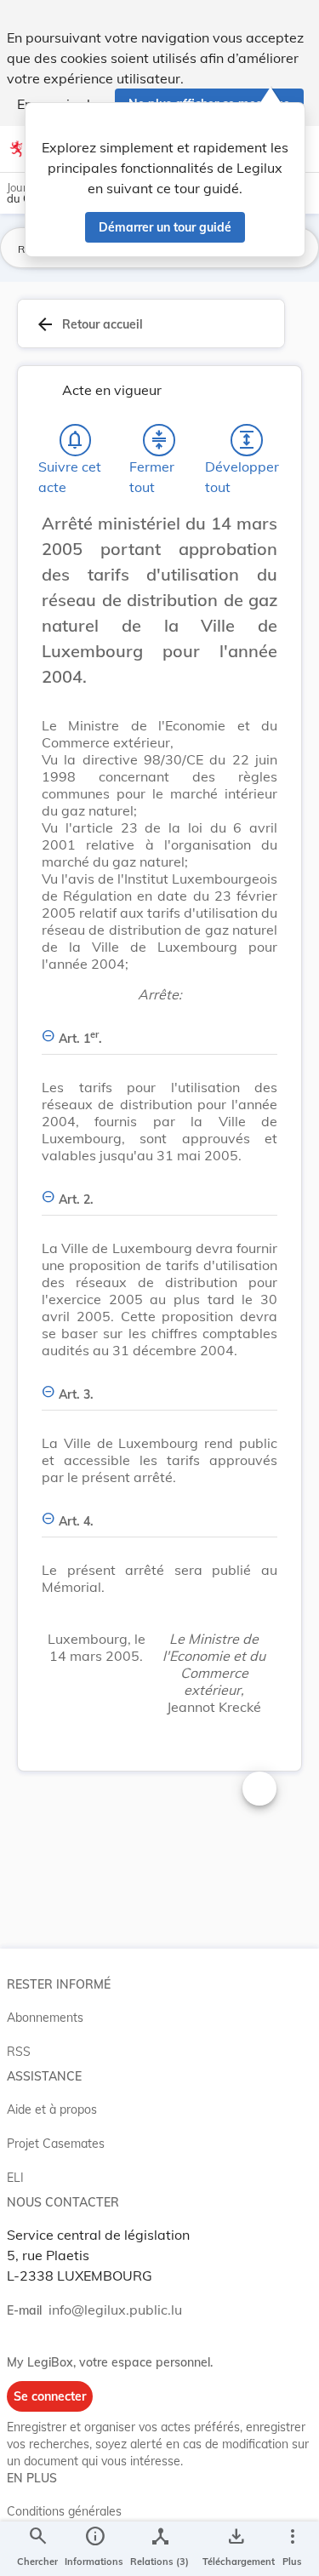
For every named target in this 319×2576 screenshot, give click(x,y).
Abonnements (45, 2018)
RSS (19, 2052)
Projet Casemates (56, 2144)
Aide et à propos (52, 2109)
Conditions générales (64, 2511)
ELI (15, 2178)
